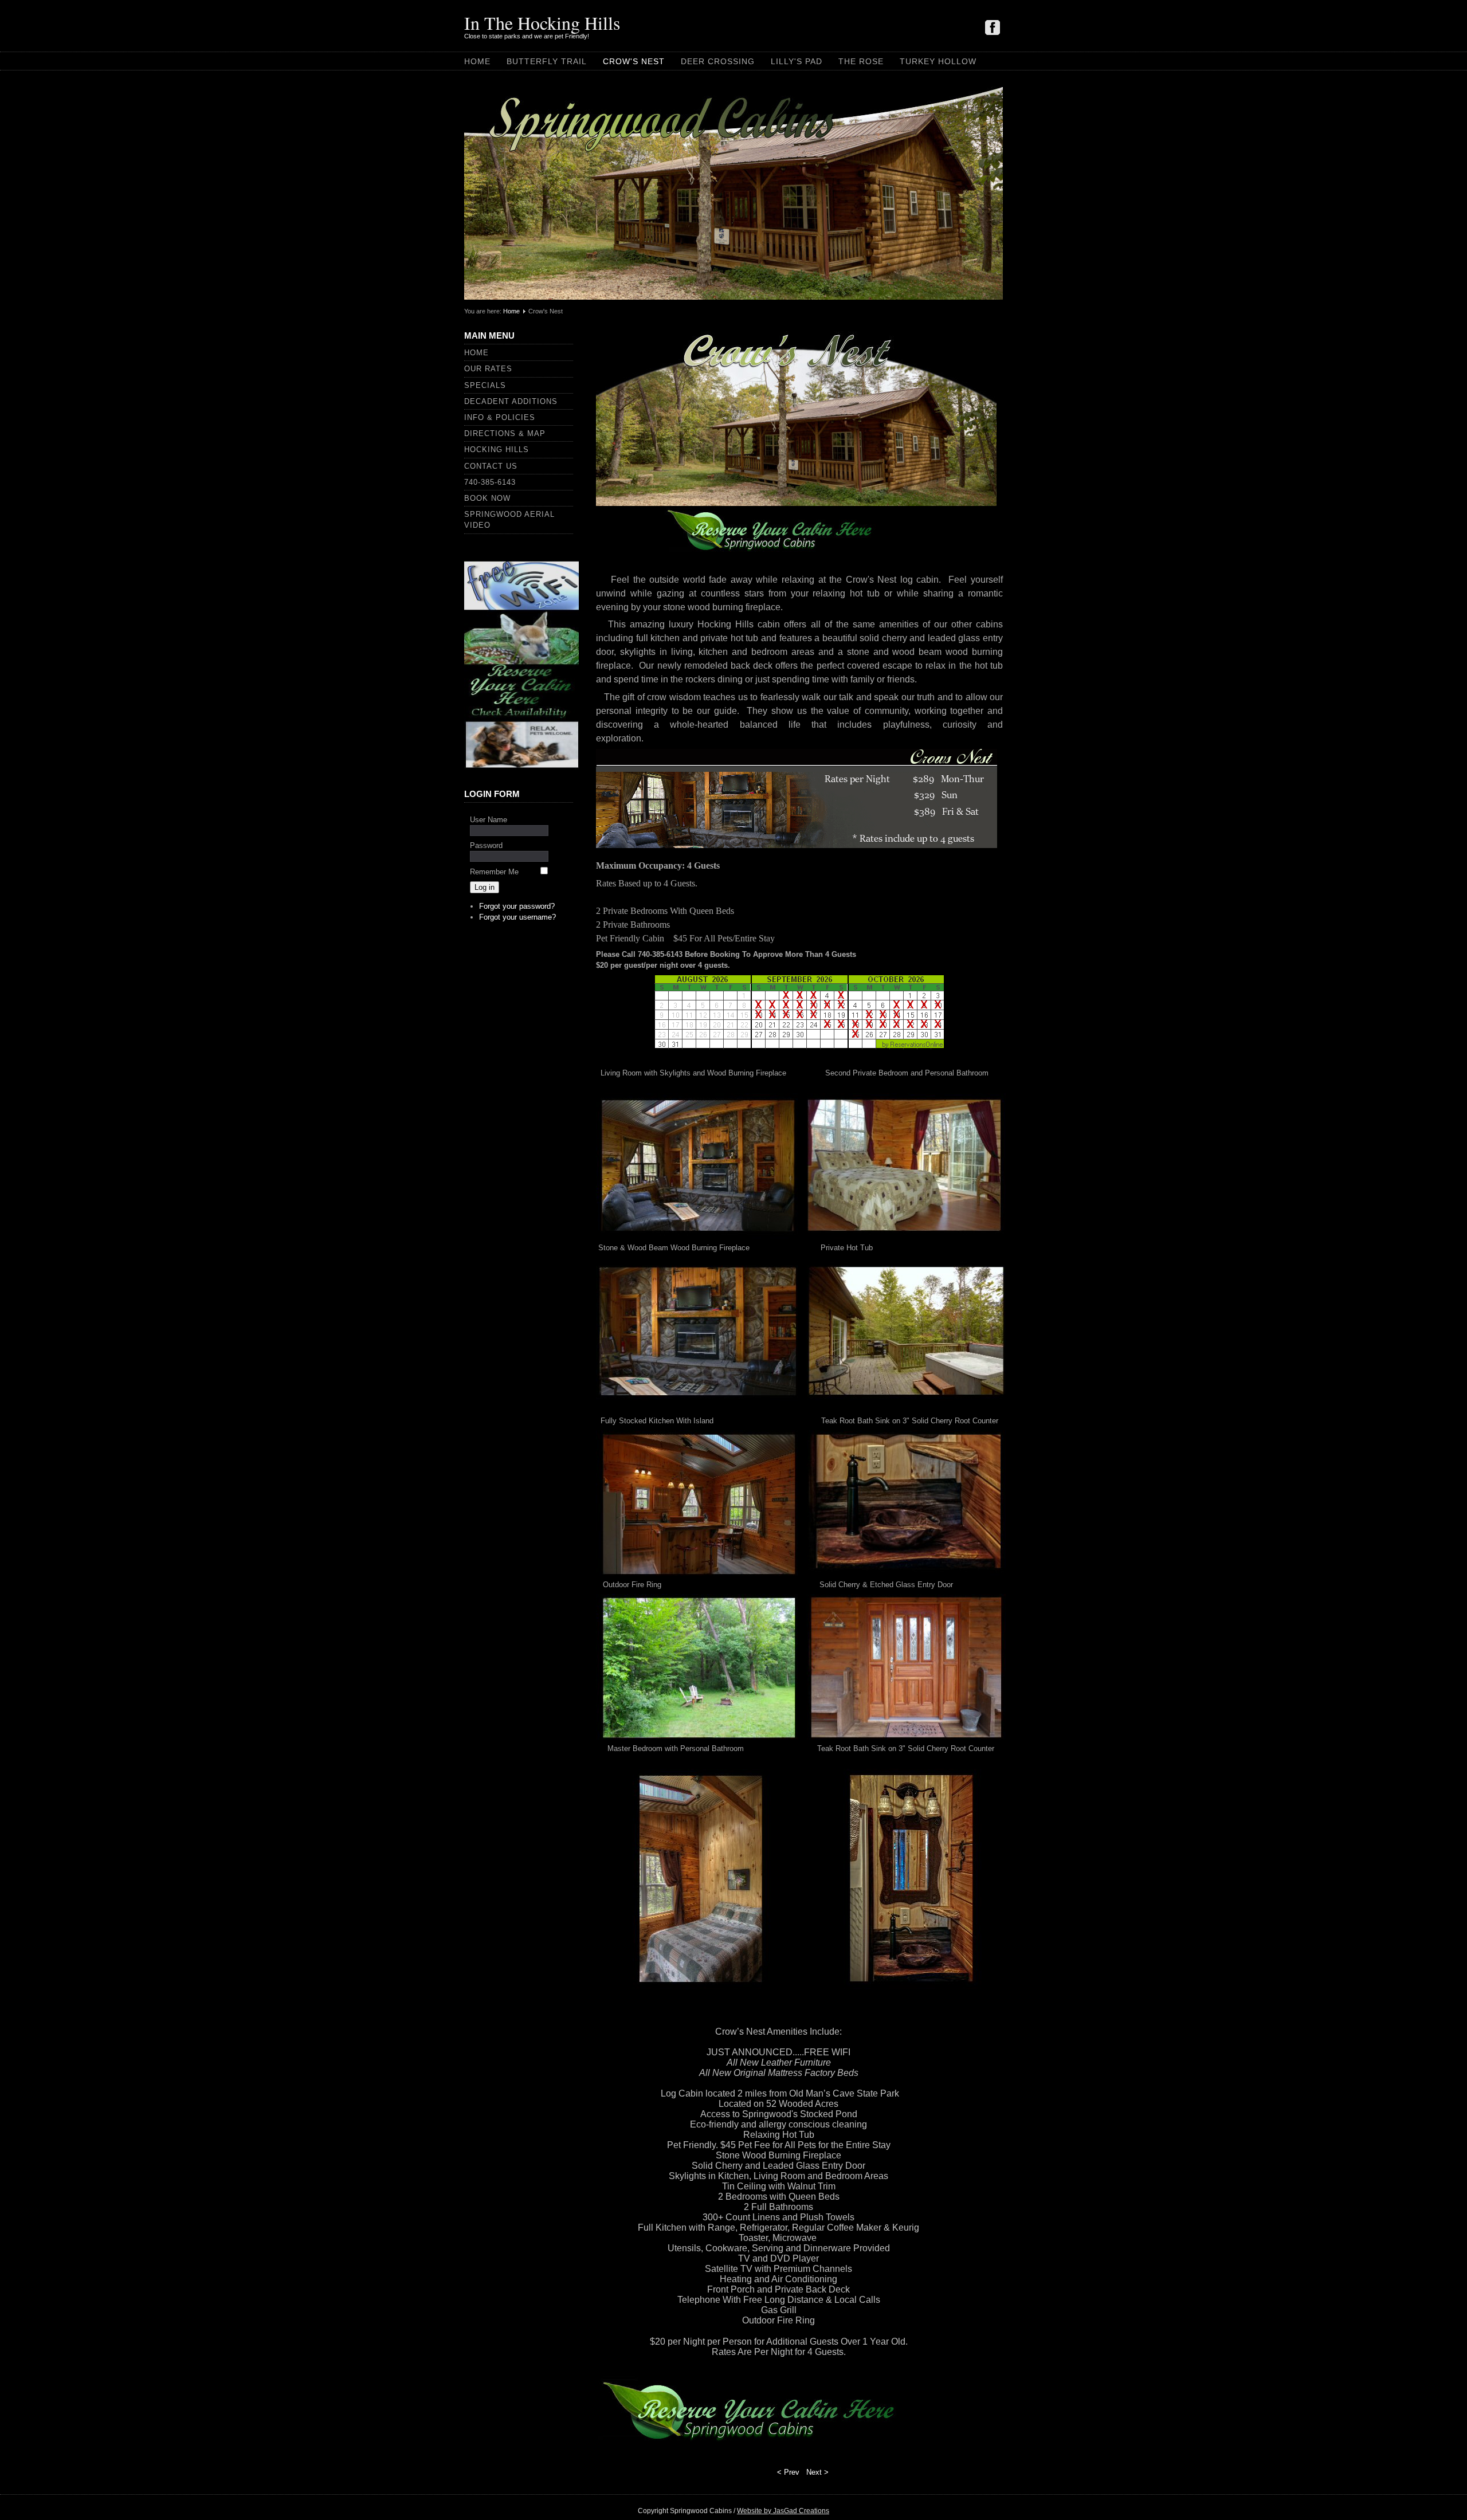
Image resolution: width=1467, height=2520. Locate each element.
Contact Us (491, 466)
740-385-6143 (490, 482)
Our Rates (488, 369)
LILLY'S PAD (797, 61)
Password (486, 845)
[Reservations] (521, 768)
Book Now (487, 498)
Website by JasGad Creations (783, 2511)
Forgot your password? (517, 906)
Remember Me (494, 872)
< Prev (788, 2472)
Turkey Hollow (938, 61)
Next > (817, 2472)
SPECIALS (485, 385)
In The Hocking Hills (542, 23)
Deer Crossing (718, 61)
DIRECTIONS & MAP (505, 433)
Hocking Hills (497, 450)
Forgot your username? (517, 917)
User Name (489, 820)
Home (477, 61)
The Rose (861, 61)
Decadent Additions (511, 401)
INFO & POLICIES (500, 417)
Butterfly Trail (547, 61)
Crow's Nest (634, 61)
